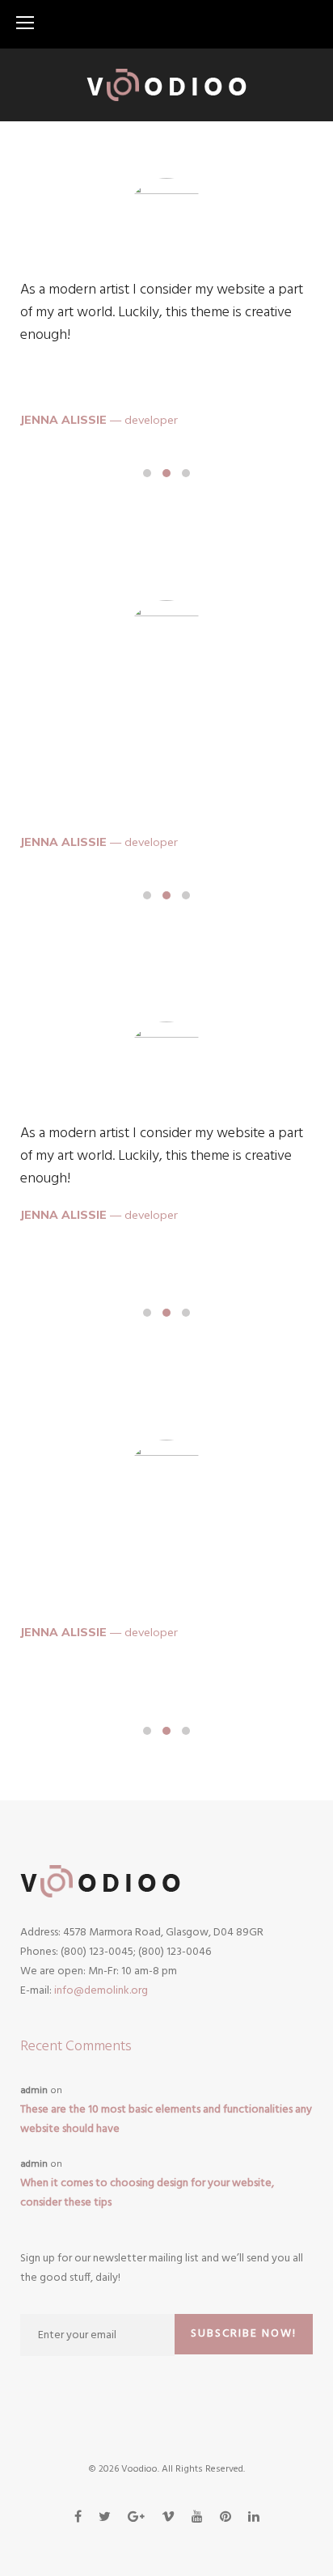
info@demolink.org (101, 1991)
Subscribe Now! (244, 2334)
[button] (147, 473)
